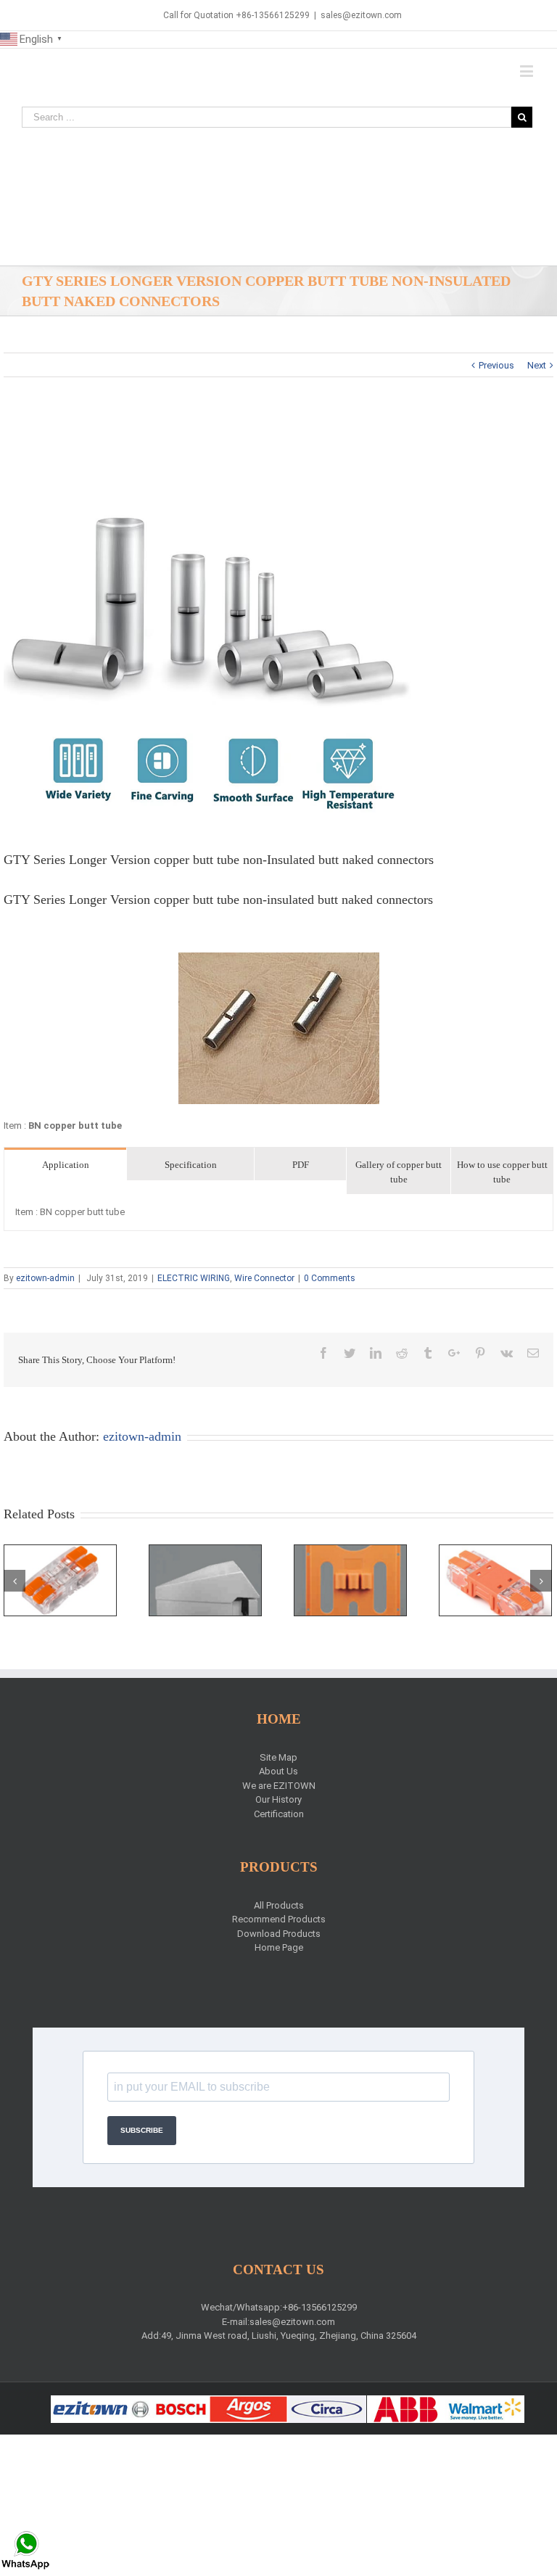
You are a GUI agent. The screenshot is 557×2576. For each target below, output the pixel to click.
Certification (279, 1814)
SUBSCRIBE (142, 2130)
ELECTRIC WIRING (194, 1278)
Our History (278, 1799)
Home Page (279, 1947)
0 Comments (330, 1278)
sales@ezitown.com (361, 15)
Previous (496, 365)
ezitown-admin (45, 1278)
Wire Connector (264, 1278)
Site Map (278, 1757)
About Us (278, 1771)
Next (537, 365)
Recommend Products (279, 1919)
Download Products (279, 1934)
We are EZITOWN (279, 1786)
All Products (279, 1905)
